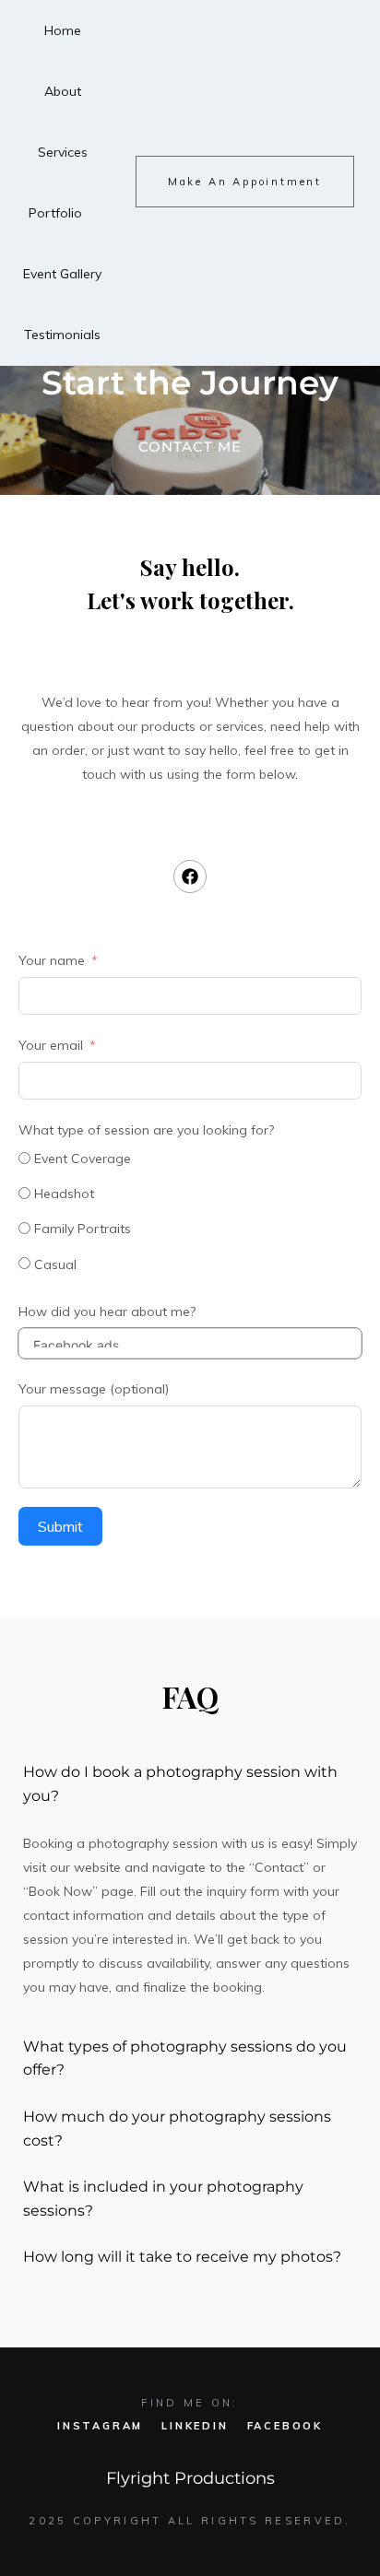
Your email (51, 1045)
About (63, 91)
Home (63, 30)
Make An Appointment (245, 182)
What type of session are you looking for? (146, 1130)
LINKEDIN (195, 2426)
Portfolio (55, 213)
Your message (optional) (94, 1389)
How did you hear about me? (107, 1312)
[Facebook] (190, 876)
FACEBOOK (285, 2426)
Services (63, 152)
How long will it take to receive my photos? (182, 2257)
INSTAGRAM (100, 2426)
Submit (60, 1526)
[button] (190, 1784)
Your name (52, 960)
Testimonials (62, 335)
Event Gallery (62, 274)
